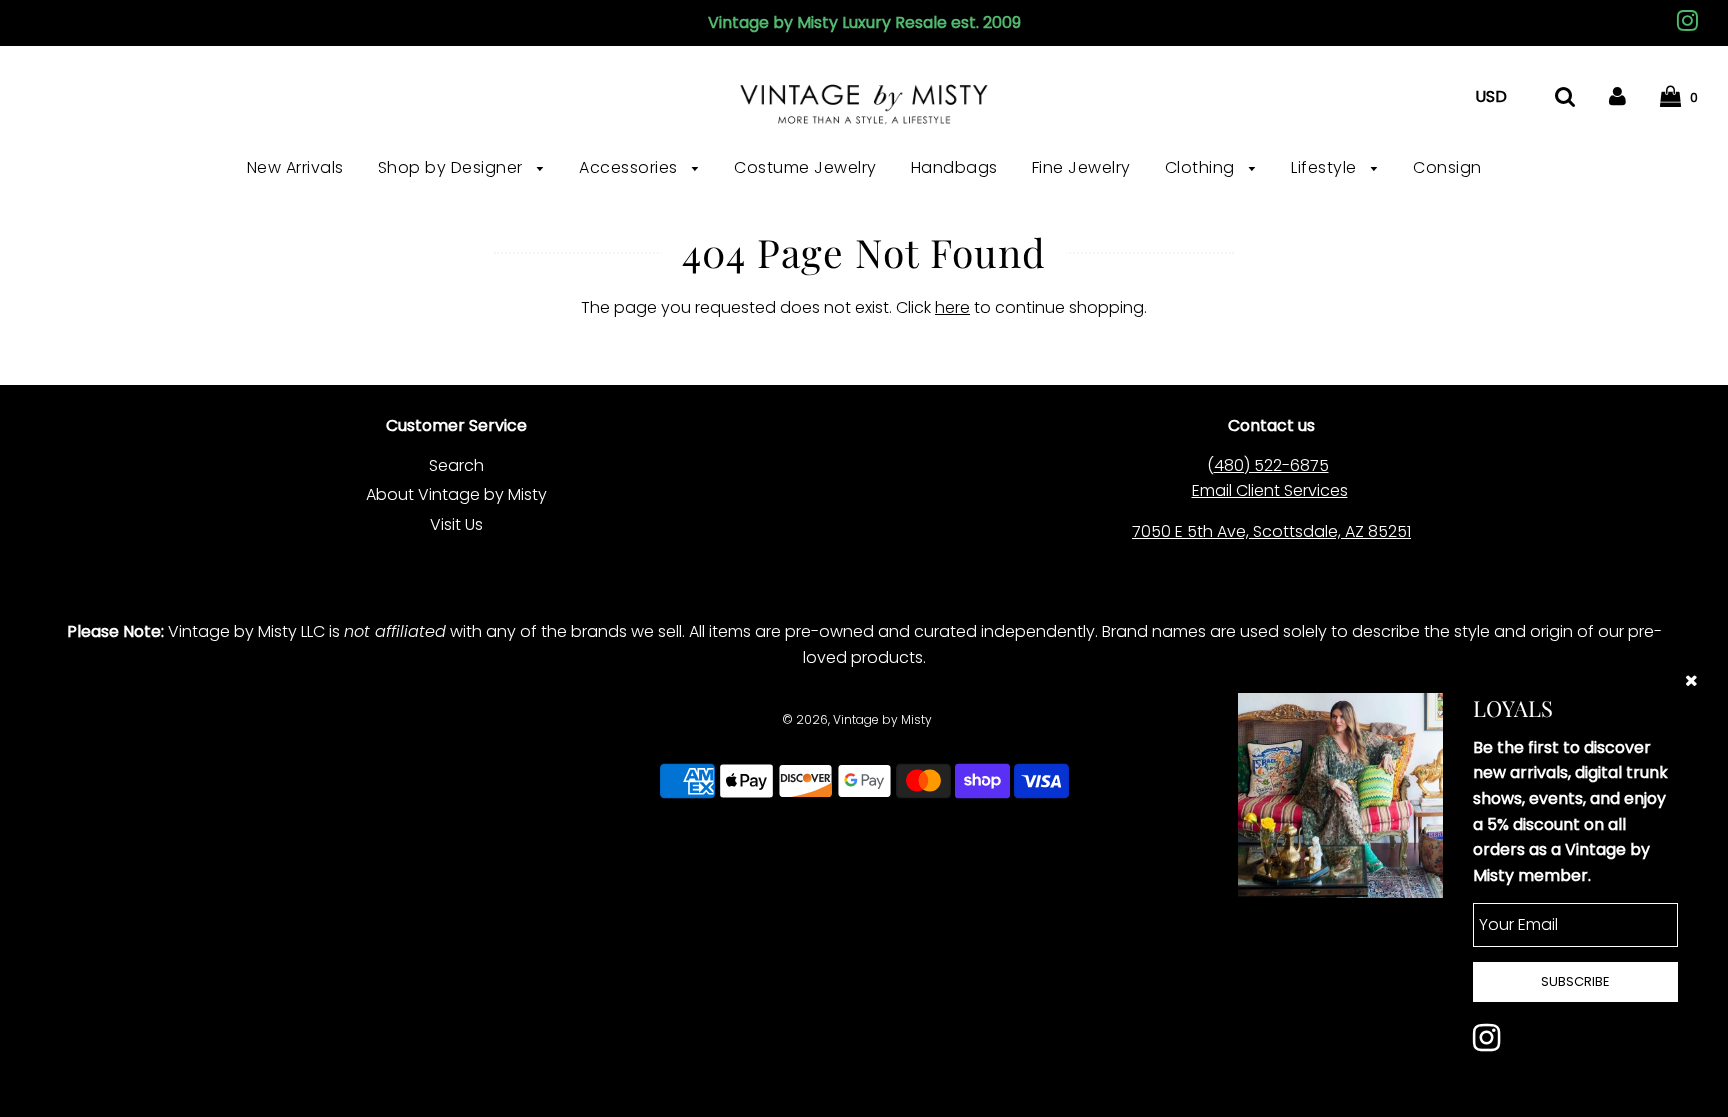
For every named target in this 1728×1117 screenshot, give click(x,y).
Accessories (630, 167)
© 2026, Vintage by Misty (857, 719)
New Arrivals (295, 167)
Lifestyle (1326, 167)
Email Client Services (1270, 490)
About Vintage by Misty (456, 494)
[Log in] (1617, 96)
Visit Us (456, 524)
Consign (1447, 167)
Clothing (1202, 167)
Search (456, 465)
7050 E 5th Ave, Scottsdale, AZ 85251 (1271, 531)
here (952, 307)
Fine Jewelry (1081, 167)
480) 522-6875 (1271, 465)
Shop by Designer (453, 167)
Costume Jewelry (805, 167)
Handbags (954, 167)
